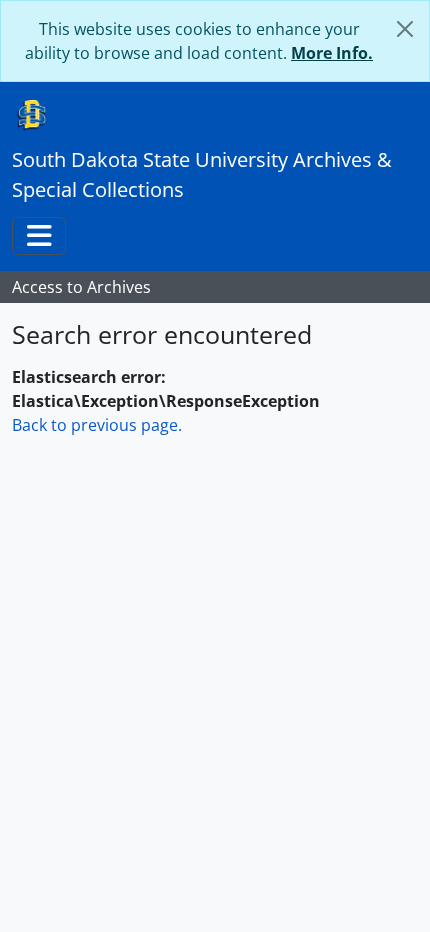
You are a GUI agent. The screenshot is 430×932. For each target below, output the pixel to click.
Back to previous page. (97, 425)
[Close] (405, 29)
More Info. (332, 53)
